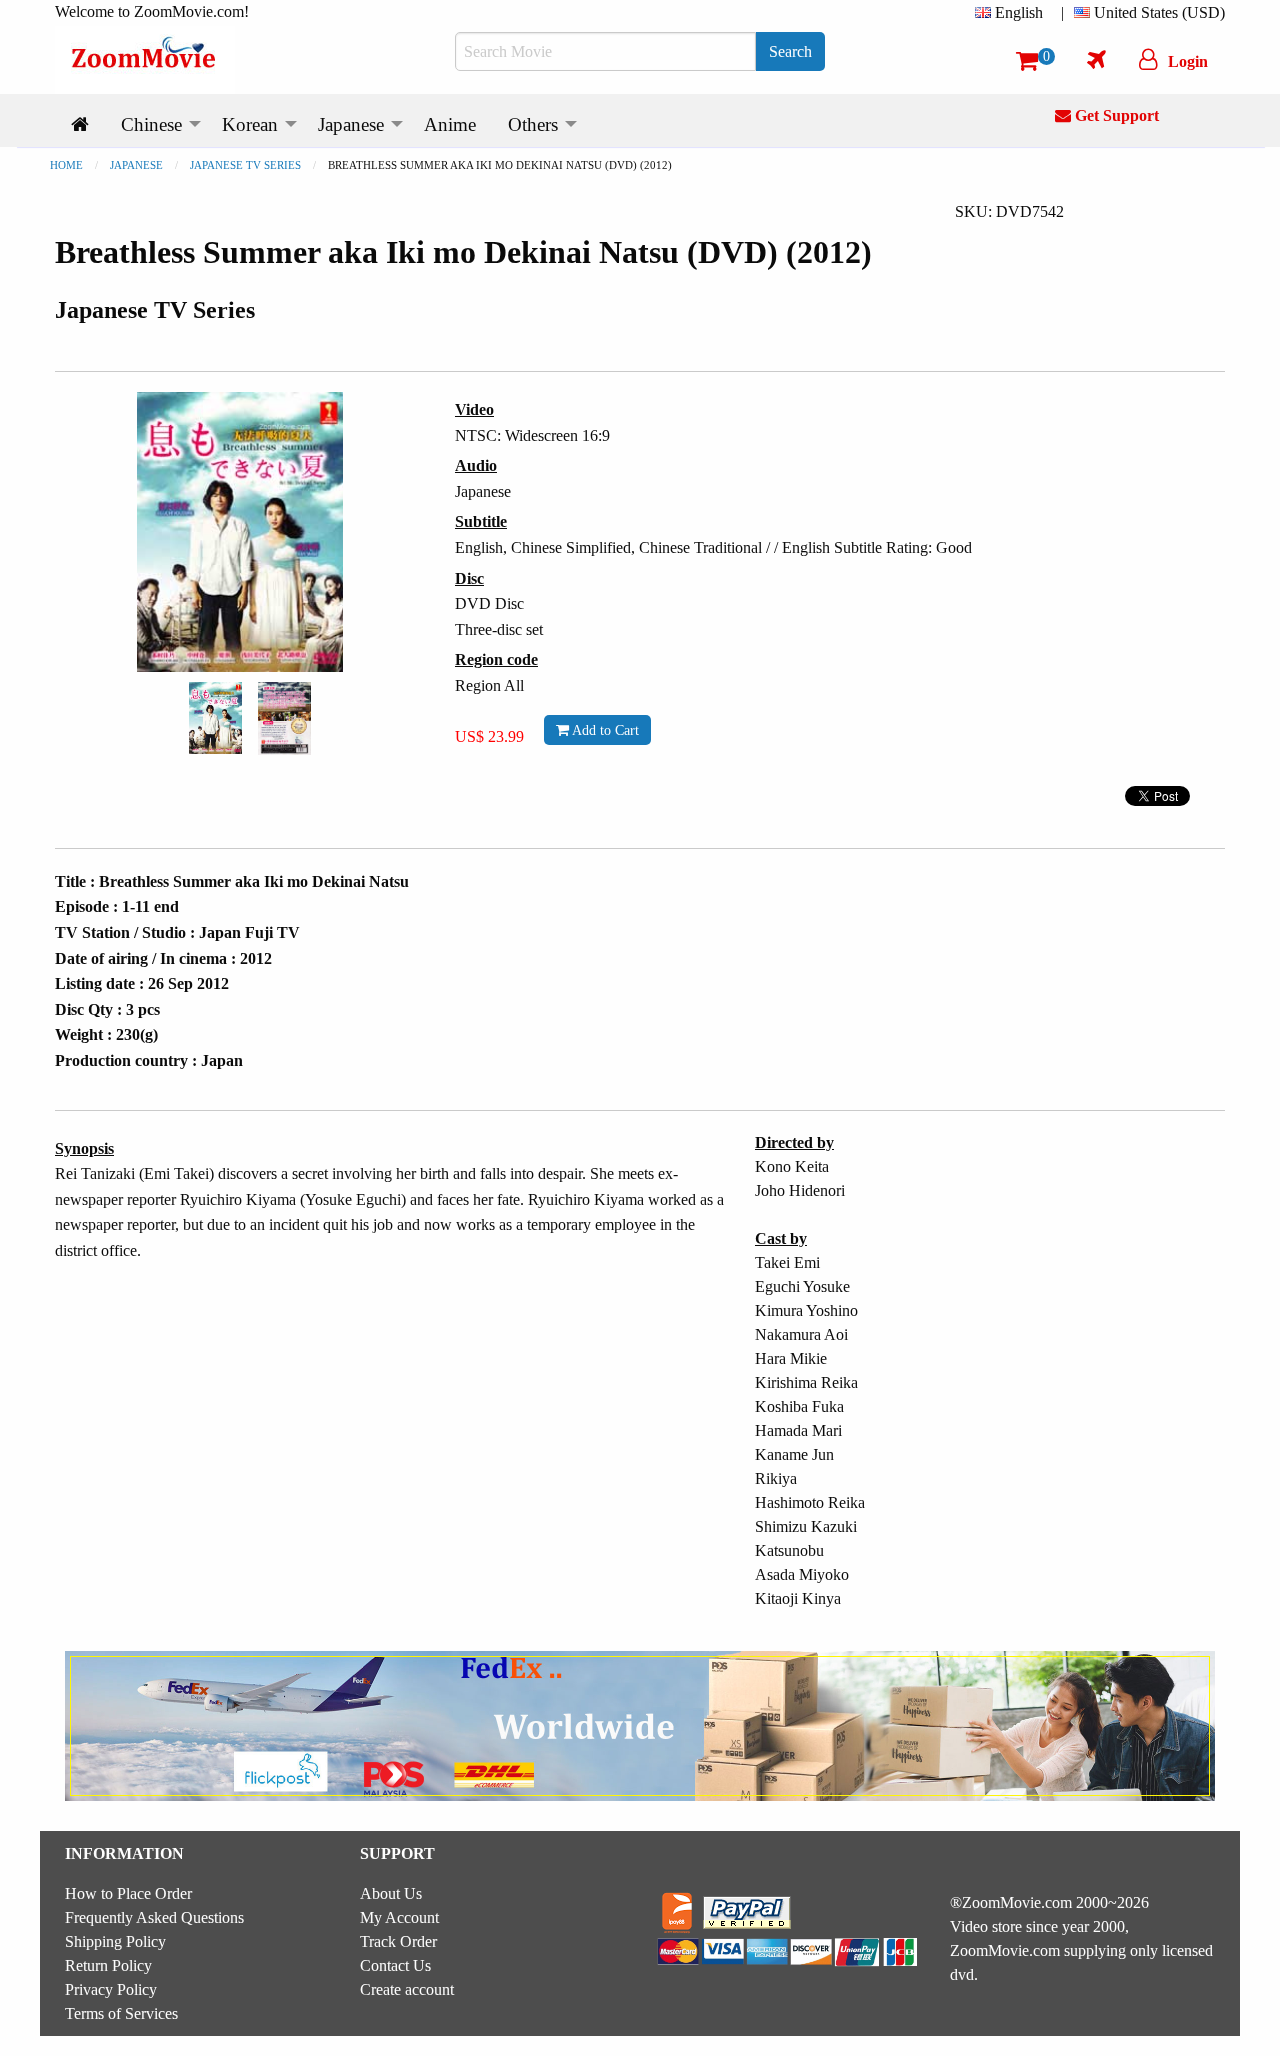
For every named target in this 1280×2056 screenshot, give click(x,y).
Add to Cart (604, 730)
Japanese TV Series (245, 165)
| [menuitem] (1062, 12)
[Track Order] (1096, 59)
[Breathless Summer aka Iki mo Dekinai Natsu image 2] (284, 718)
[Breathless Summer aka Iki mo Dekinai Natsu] (215, 716)
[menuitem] (1013, 13)
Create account (407, 1989)
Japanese (136, 165)
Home (66, 165)
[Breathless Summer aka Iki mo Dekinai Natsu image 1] (215, 718)
